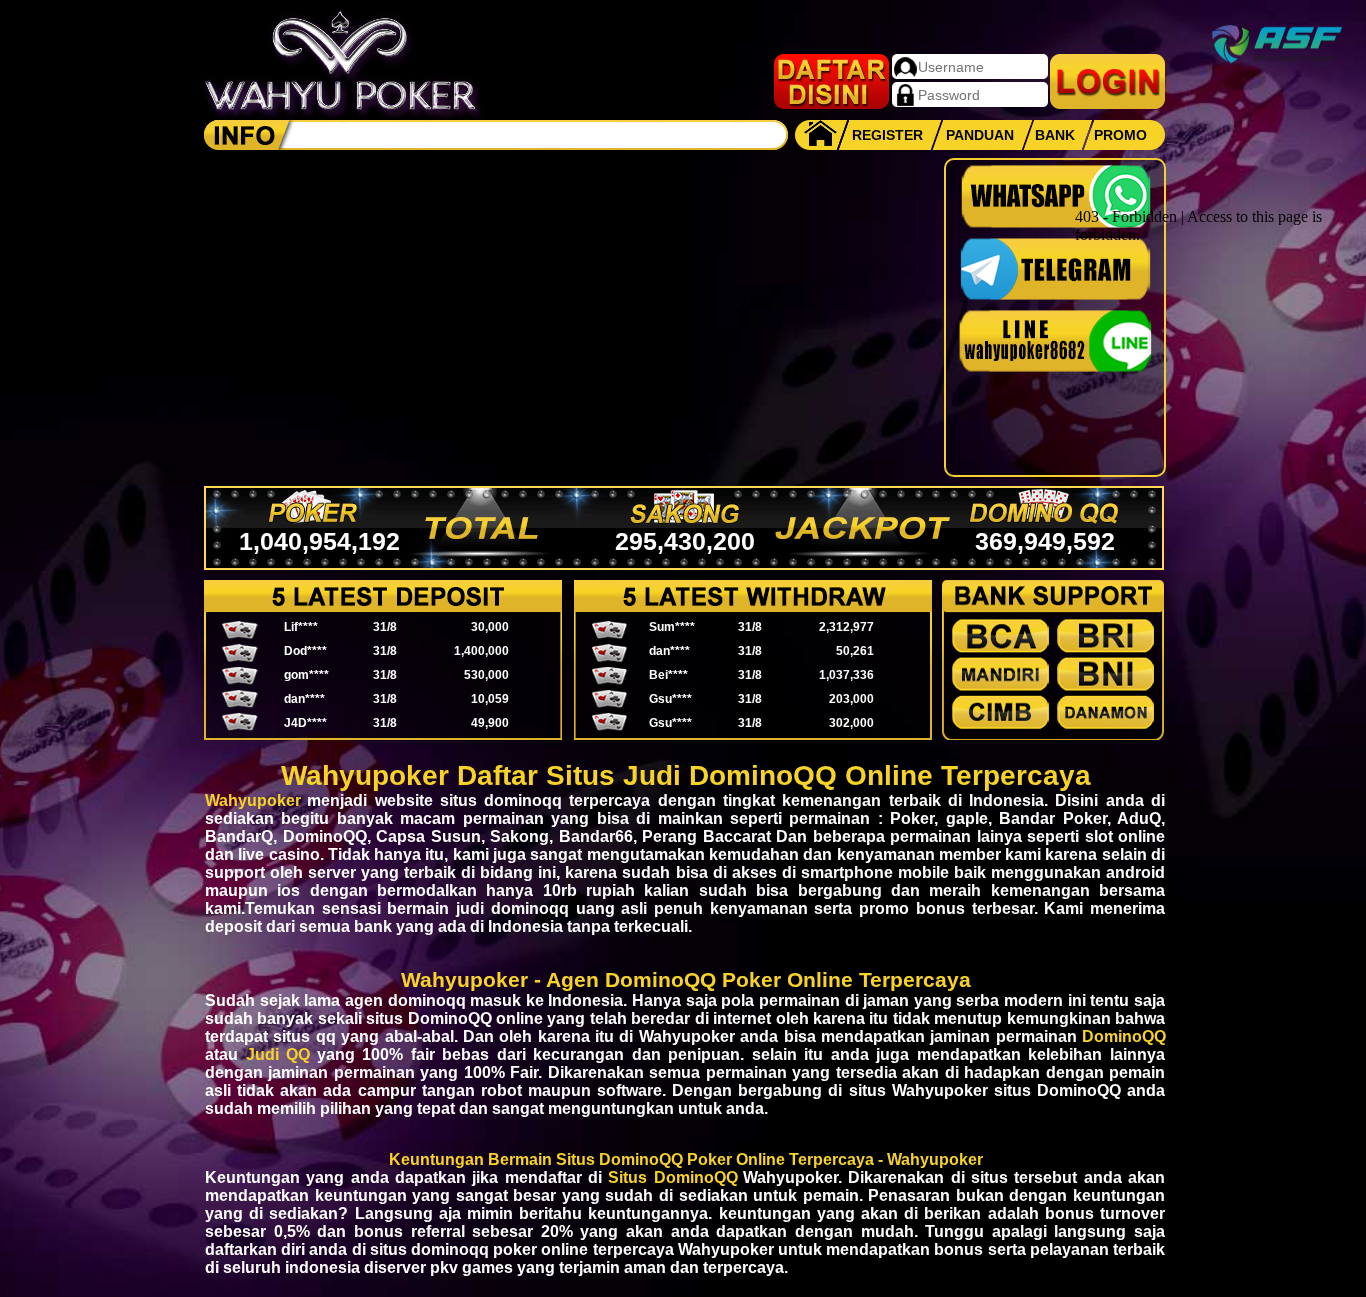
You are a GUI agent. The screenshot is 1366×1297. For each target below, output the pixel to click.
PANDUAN (980, 135)
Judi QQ (278, 1054)
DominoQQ (1124, 1036)
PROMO (1120, 135)
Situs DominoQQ (672, 1177)
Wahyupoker (253, 800)
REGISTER (887, 135)
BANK (1055, 135)
